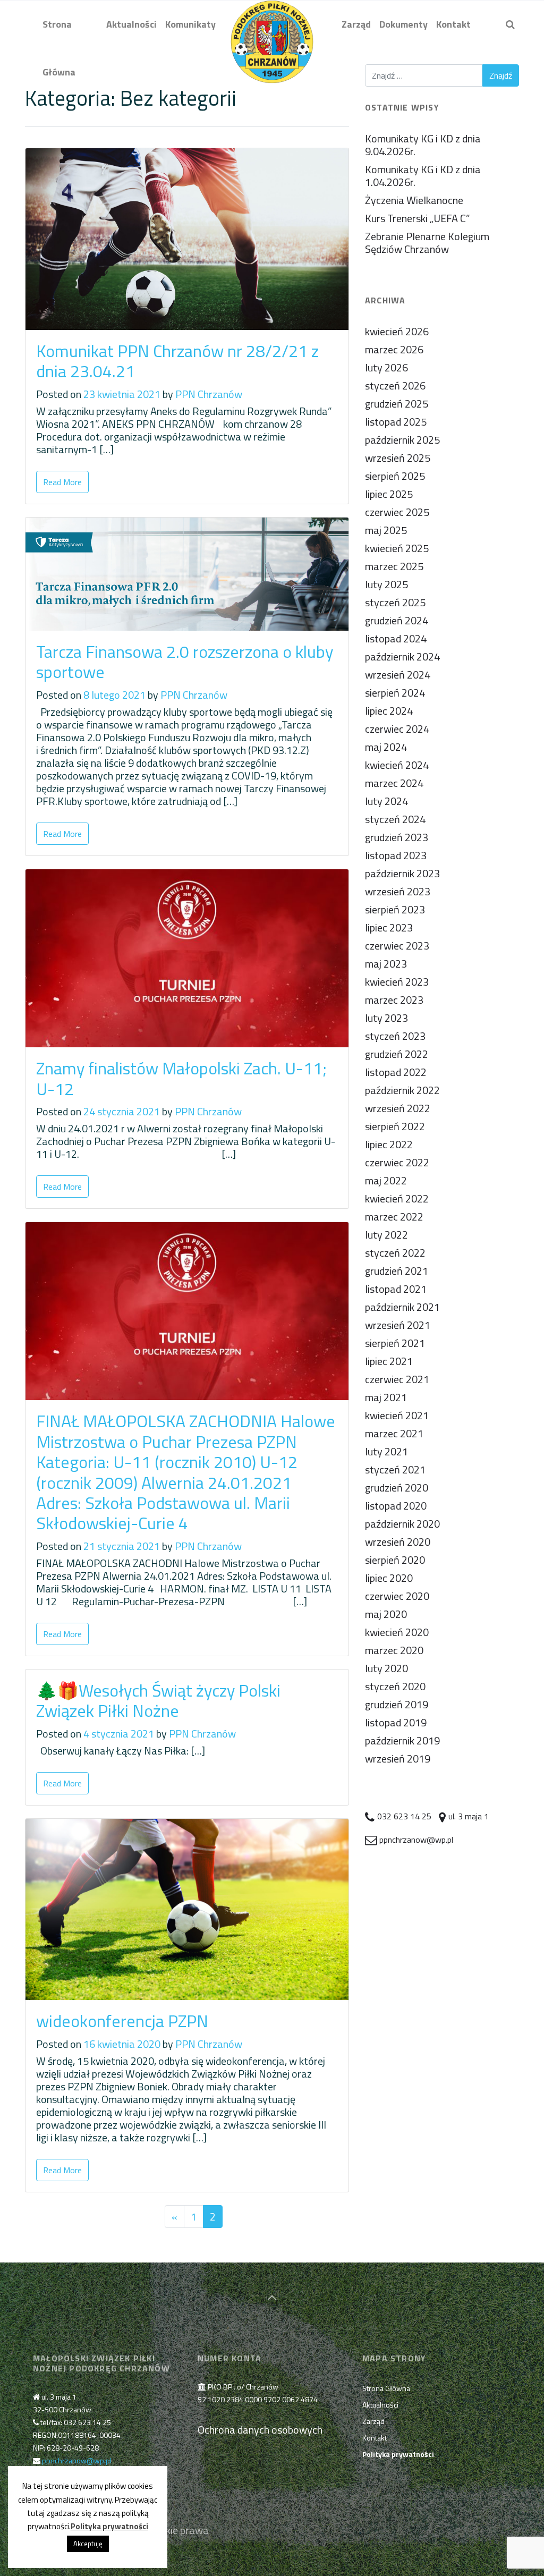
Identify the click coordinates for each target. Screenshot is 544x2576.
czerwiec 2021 (397, 1379)
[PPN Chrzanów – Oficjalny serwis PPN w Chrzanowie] (272, 24)
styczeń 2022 (395, 1253)
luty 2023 (386, 1018)
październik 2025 (402, 440)
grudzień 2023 (397, 837)
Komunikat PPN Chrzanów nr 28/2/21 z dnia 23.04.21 (177, 361)
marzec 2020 (394, 1650)
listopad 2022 (396, 1072)
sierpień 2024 (395, 693)
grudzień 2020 (397, 1488)
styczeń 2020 (395, 1686)
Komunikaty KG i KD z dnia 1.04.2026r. (423, 176)
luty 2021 (386, 1451)
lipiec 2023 (389, 927)
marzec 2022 (394, 1217)
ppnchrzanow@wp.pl (77, 2460)
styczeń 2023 (395, 1036)
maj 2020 (386, 1614)
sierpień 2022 (395, 1126)
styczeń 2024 (395, 819)
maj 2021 (386, 1397)
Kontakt (375, 2438)
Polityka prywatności (109, 2526)
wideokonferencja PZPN (122, 2021)
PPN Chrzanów (209, 394)
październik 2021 (402, 1307)
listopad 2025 (396, 422)
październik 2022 (402, 1090)
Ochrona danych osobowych (260, 2430)
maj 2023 (386, 964)
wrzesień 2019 (398, 1759)
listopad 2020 (396, 1506)
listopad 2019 (396, 1722)
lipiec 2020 (389, 1578)
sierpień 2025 (395, 476)
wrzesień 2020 (398, 1542)
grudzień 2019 (397, 1704)
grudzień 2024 (397, 620)
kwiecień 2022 (397, 1198)
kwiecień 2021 (397, 1415)
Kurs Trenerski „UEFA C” (418, 218)
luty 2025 (386, 584)
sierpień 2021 (395, 1343)
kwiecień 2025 (397, 548)
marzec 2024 (394, 783)
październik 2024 (402, 656)
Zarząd (373, 2421)
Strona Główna (386, 2388)
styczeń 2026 (395, 385)
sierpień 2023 (395, 909)
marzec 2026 (394, 349)
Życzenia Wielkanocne (414, 200)
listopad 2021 (396, 1289)
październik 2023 (402, 873)
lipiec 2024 (389, 711)
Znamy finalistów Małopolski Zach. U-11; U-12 (181, 1078)
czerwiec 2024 (397, 729)
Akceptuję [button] (88, 2544)
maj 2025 (386, 530)
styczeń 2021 (395, 1469)
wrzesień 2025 (398, 458)
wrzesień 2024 (398, 675)
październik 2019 (402, 1740)
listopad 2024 (396, 638)
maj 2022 (386, 1180)
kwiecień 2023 (397, 982)
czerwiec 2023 (397, 946)
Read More (62, 482)
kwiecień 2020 (397, 1632)
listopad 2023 (396, 855)
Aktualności (380, 2405)
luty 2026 (386, 367)
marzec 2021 (394, 1433)
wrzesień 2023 (398, 891)
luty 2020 (386, 1668)
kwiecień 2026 (397, 331)
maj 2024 (386, 747)
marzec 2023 (394, 1000)
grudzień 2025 (397, 404)
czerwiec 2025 (397, 512)
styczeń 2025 (395, 602)
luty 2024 (386, 801)
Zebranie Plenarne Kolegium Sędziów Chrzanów (427, 243)
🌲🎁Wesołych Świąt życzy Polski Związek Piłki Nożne (158, 1700)
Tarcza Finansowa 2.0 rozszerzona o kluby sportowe (185, 662)
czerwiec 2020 (397, 1596)
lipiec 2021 (389, 1361)
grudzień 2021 (397, 1271)
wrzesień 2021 (398, 1325)
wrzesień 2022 (398, 1108)
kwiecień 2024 (397, 765)
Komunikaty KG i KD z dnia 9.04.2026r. (423, 145)
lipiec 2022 (389, 1144)
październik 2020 (402, 1524)
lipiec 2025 (389, 494)
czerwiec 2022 (397, 1162)
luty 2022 (386, 1235)
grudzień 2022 (397, 1054)
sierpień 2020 (395, 1560)
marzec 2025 (394, 566)
